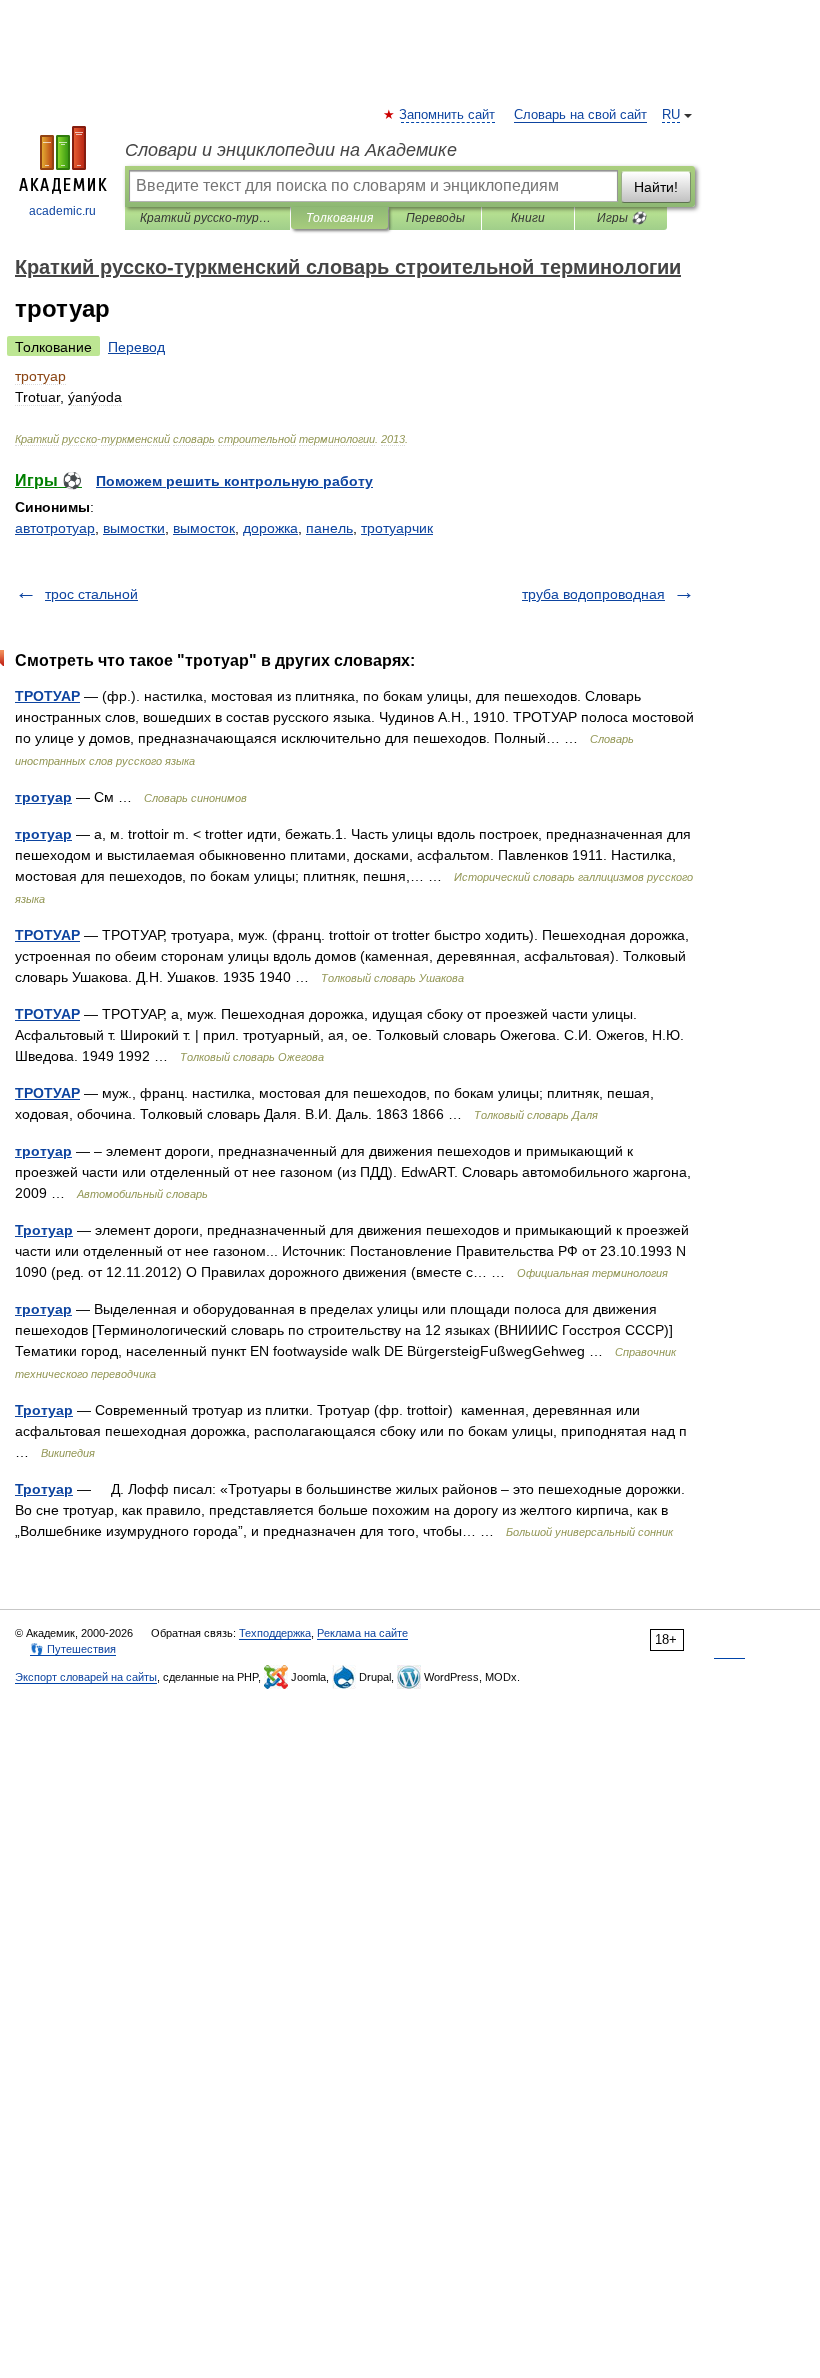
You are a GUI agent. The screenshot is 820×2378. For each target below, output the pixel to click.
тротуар (43, 797)
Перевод (136, 347)
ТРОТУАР (47, 696)
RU (671, 115)
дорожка (270, 528)
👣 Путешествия (73, 1649)
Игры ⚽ (621, 218)
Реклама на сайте (362, 1633)
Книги (528, 218)
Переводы (435, 218)
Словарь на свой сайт (580, 115)
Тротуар (44, 1230)
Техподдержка (275, 1633)
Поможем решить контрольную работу (234, 481)
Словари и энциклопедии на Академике (291, 150)
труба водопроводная (593, 594)
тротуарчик (397, 528)
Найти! (656, 187)
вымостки (134, 528)
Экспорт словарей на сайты (86, 1677)
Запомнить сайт (448, 115)
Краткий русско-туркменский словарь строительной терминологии (207, 218)
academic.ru (62, 211)
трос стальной (91, 594)
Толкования (339, 218)
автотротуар (55, 528)
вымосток (204, 528)
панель (329, 528)
